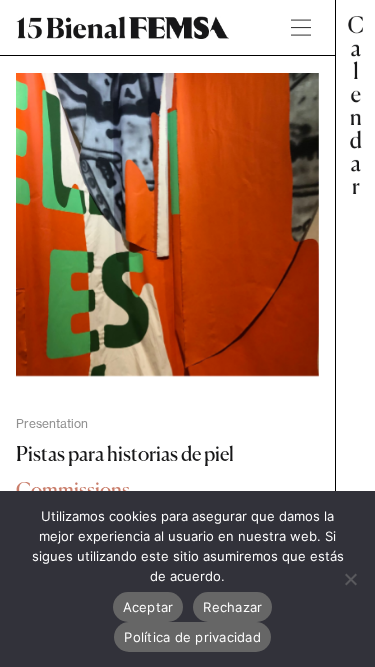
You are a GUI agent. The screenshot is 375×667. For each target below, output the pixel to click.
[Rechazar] (350, 579)
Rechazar (232, 607)
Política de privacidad (192, 637)
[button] (355, 333)
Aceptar (148, 607)
